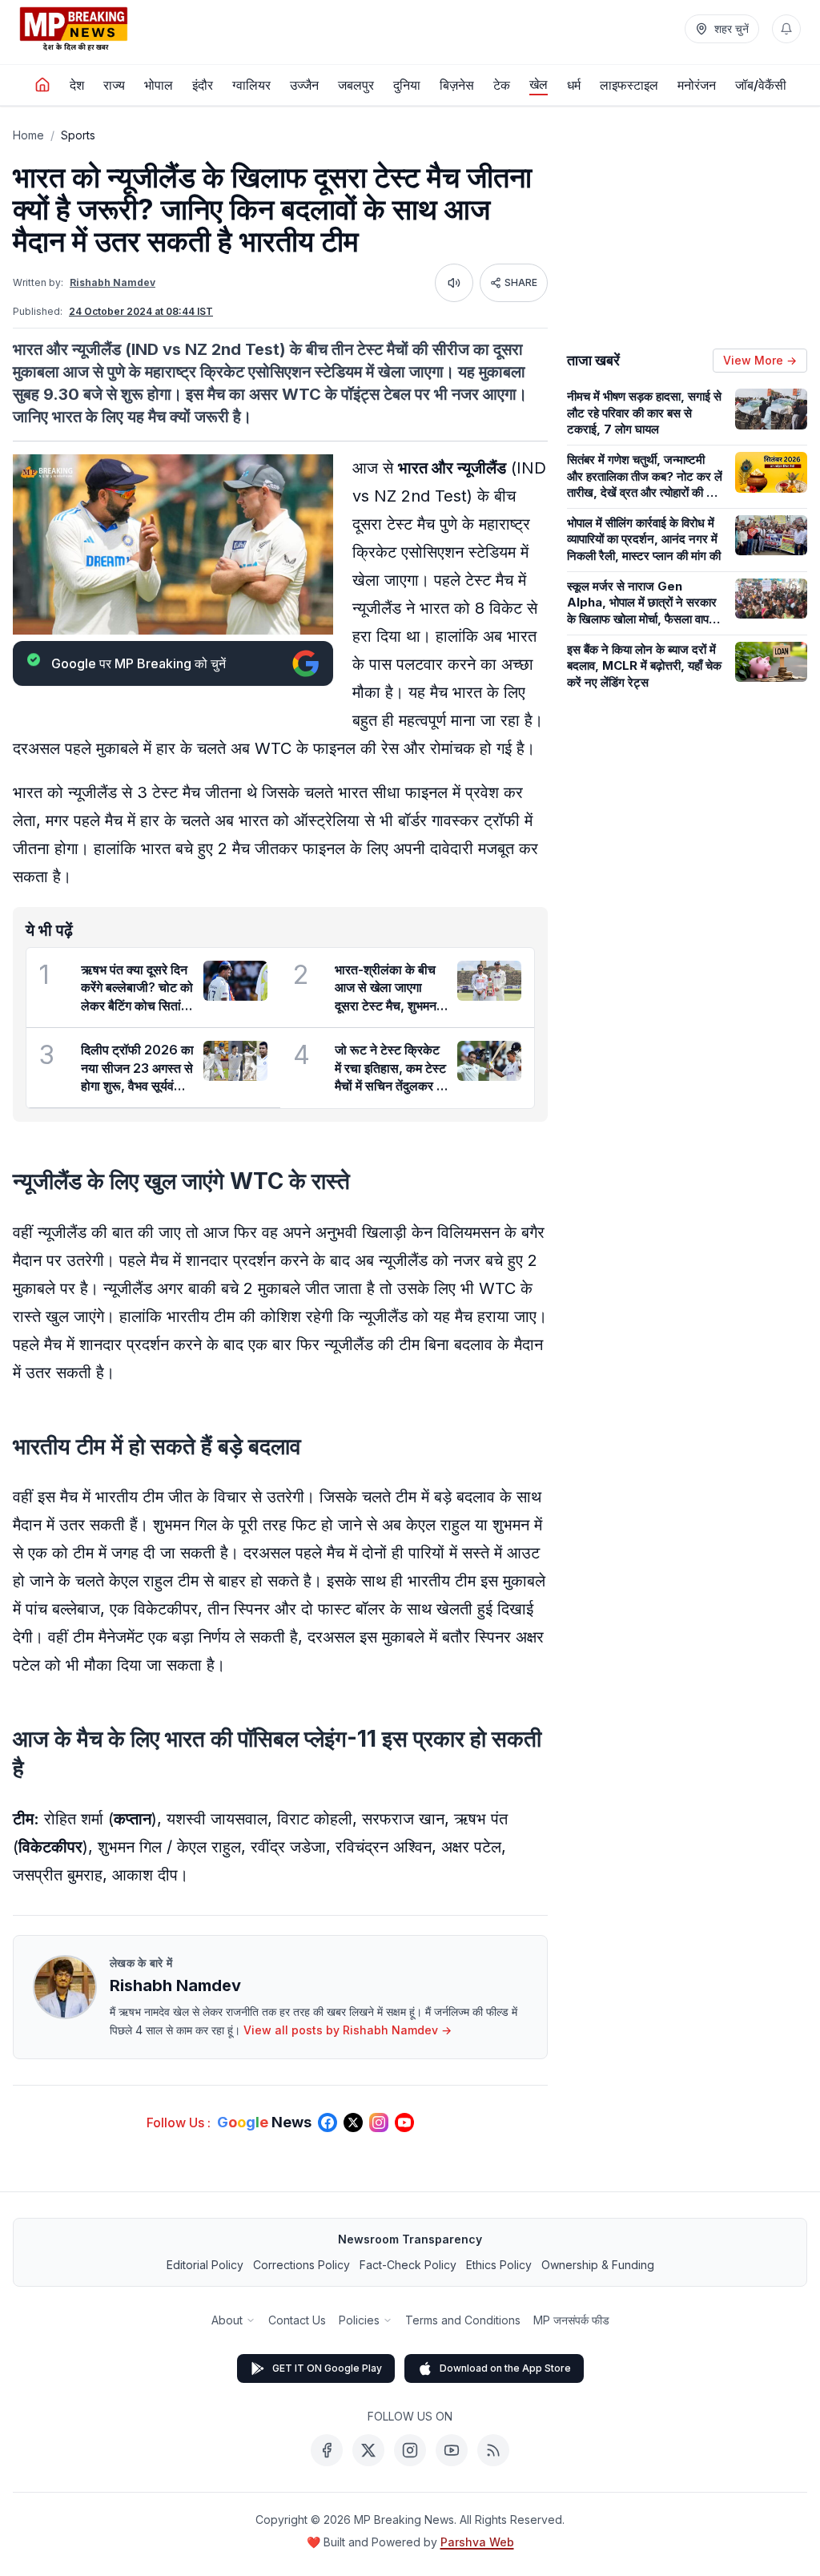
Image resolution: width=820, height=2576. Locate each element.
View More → (760, 360)
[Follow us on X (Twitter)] (353, 2122)
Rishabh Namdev (113, 282)
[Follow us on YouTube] (404, 2122)
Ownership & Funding (598, 2265)
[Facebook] (327, 2450)
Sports (78, 135)
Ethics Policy (499, 2265)
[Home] (42, 85)
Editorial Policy (205, 2265)
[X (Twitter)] (368, 2450)
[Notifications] (786, 29)
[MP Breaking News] (74, 29)
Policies (359, 2320)
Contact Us (297, 2320)
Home (28, 135)
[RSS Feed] (493, 2450)
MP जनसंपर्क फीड (571, 2320)
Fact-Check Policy (408, 2265)
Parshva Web (477, 2542)
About (227, 2320)
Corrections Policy (301, 2265)
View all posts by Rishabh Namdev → (348, 2030)
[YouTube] (452, 2450)
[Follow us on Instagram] (379, 2122)
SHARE (521, 282)
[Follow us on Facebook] (328, 2122)
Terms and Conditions (463, 2320)
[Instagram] (410, 2450)
